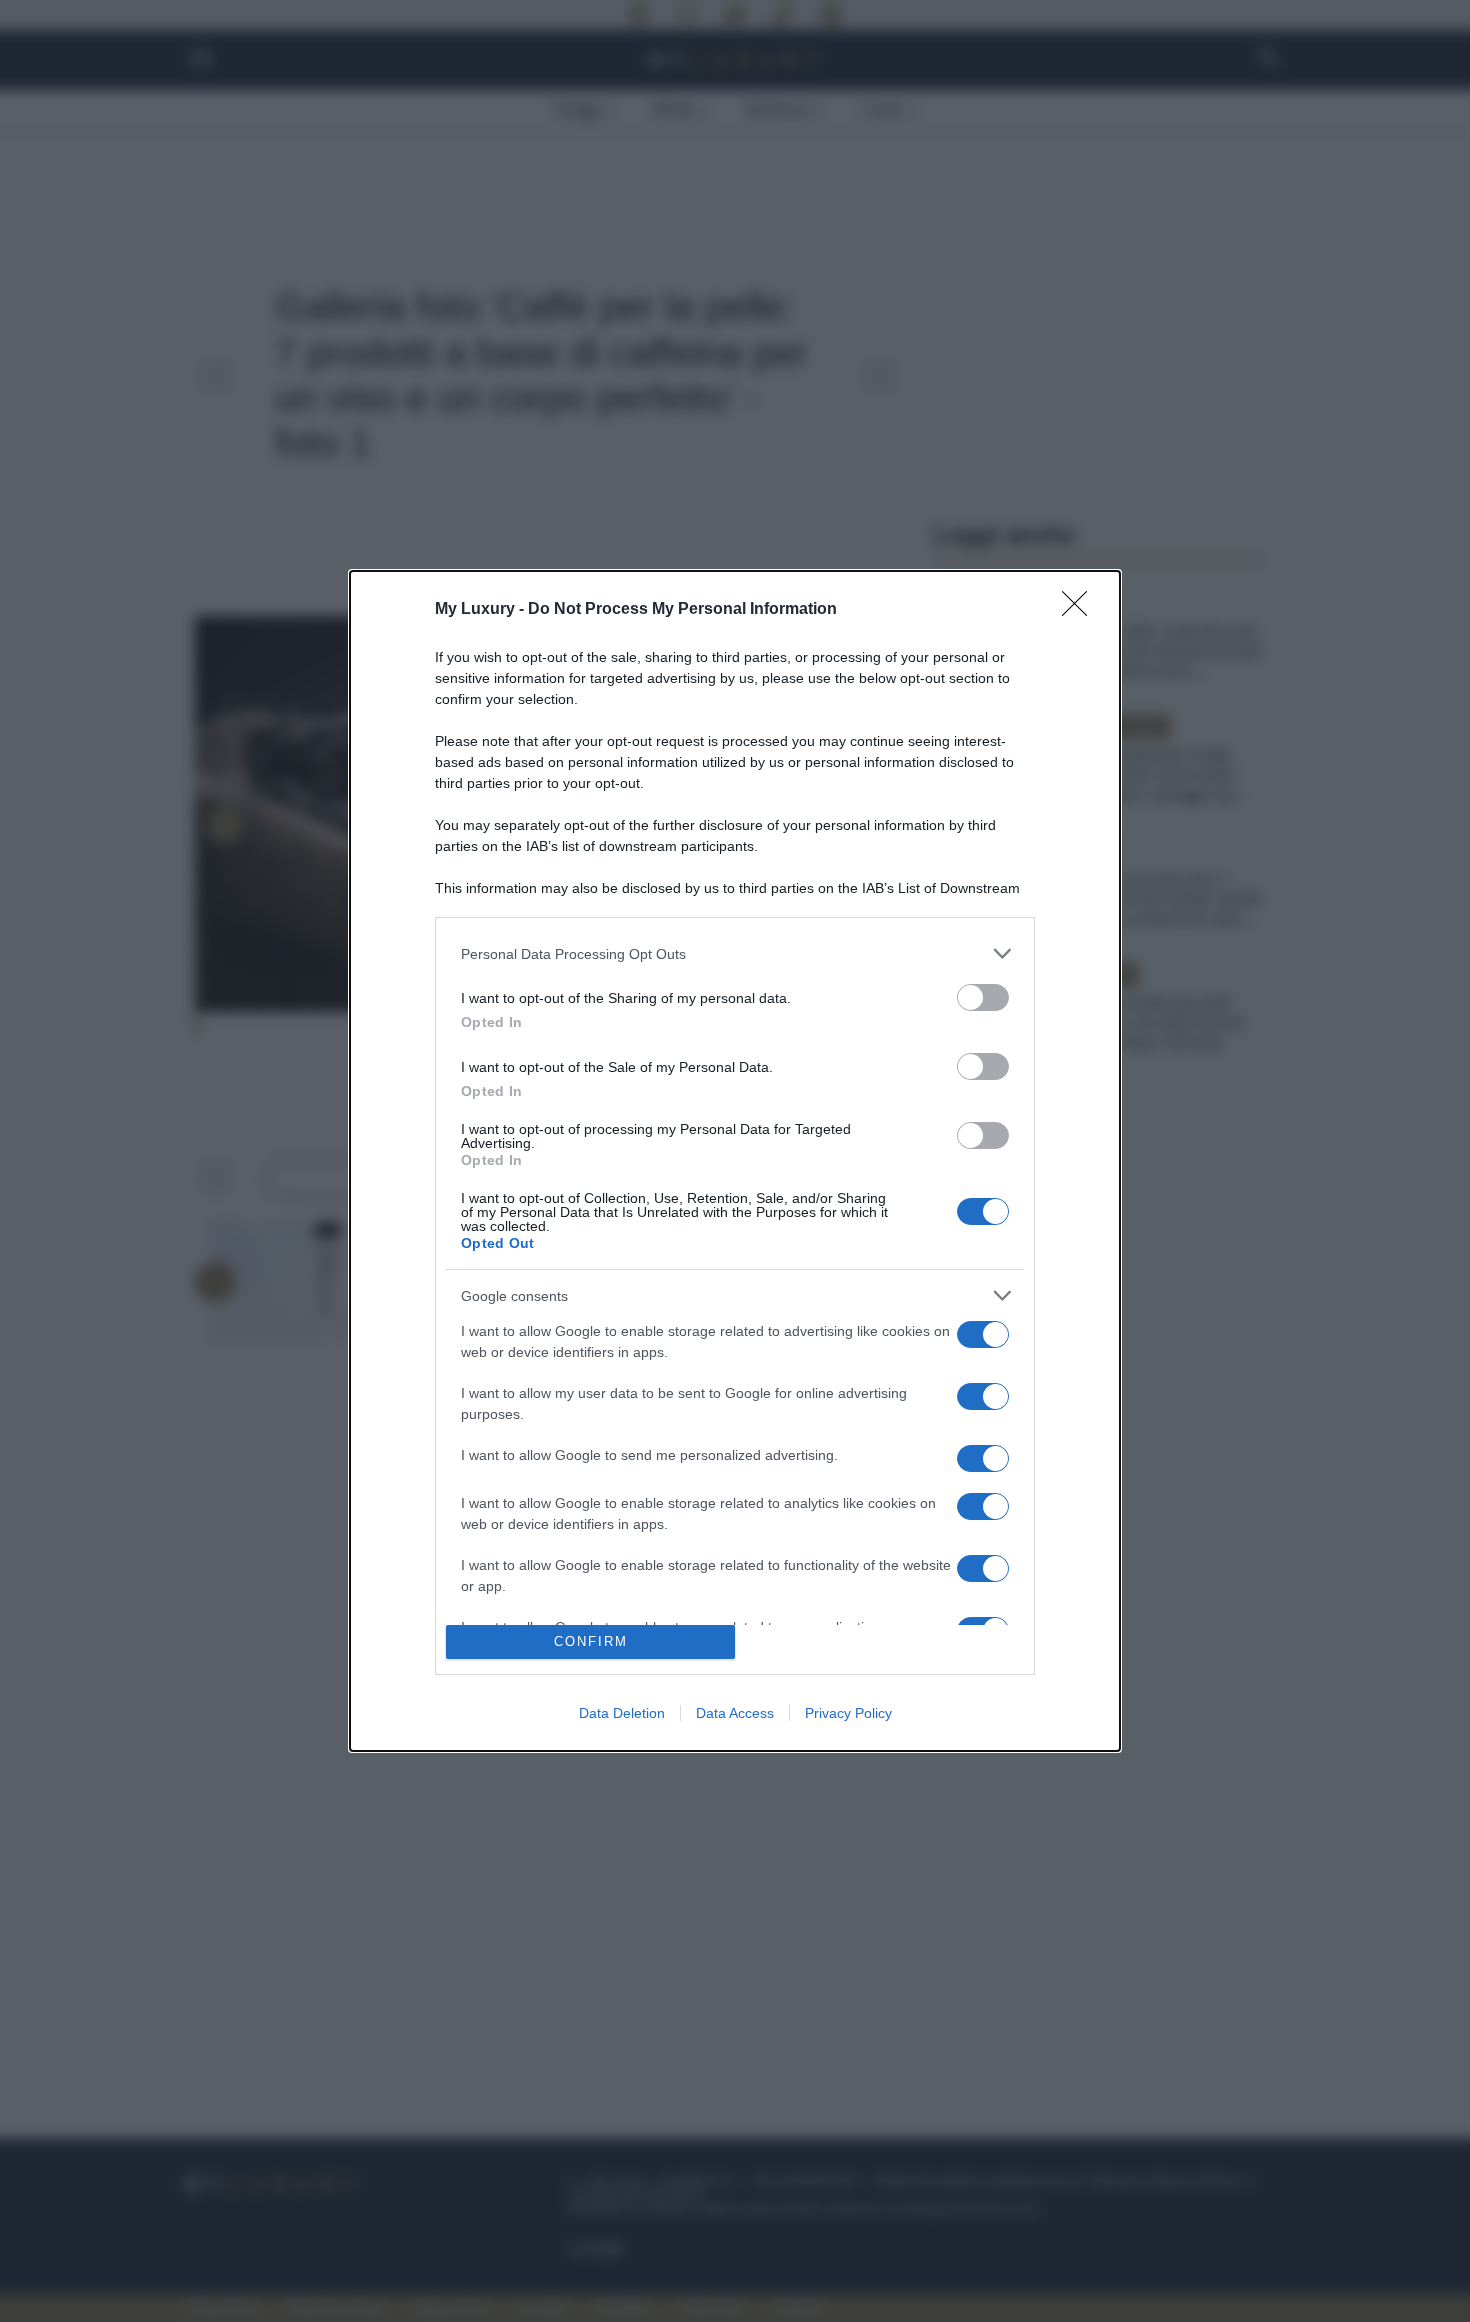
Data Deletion (622, 1713)
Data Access (735, 1713)
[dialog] (735, 1161)
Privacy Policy (848, 1713)
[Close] (1081, 610)
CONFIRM (591, 1641)
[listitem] (735, 953)
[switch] (983, 997)
